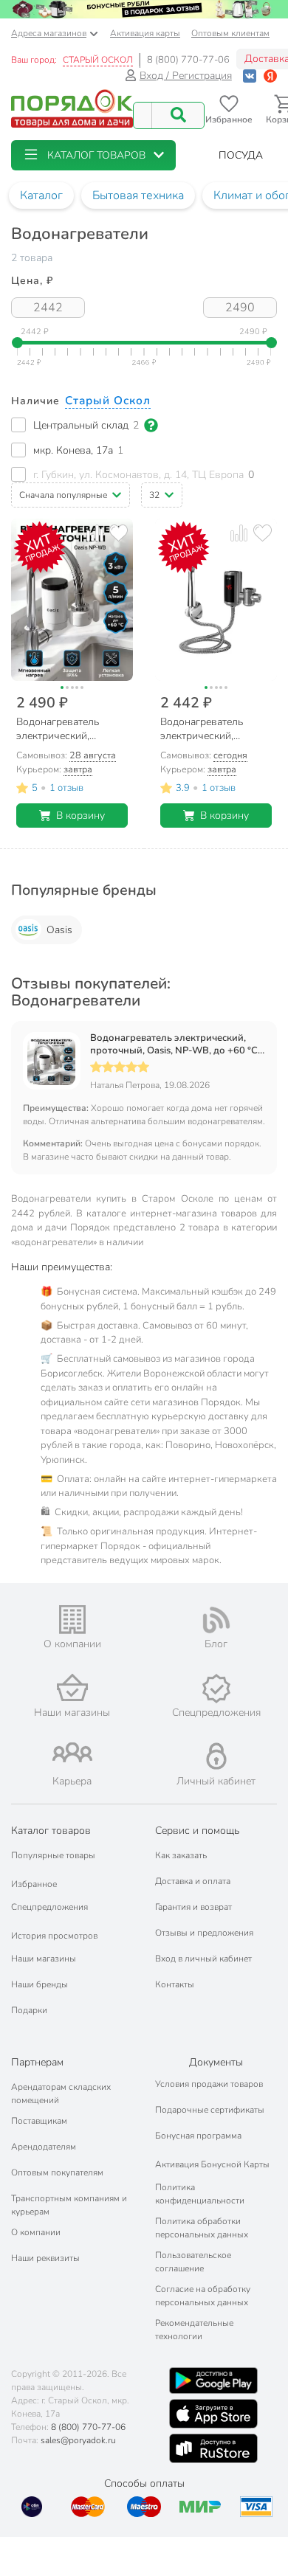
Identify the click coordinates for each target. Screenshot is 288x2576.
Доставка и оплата (193, 1881)
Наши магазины (44, 1959)
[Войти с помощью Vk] (250, 76)
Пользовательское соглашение (193, 2262)
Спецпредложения (49, 1907)
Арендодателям (44, 2147)
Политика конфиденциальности (200, 2194)
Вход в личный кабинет (203, 1959)
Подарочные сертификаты (210, 2110)
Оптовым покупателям (57, 2172)
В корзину (80, 816)
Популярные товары (53, 1855)
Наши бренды (40, 1984)
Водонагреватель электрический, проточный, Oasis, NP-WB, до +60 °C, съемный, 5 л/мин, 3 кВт (175, 1045)
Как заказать (181, 1855)
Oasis (59, 930)
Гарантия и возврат (193, 1907)
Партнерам (37, 2062)
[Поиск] (178, 115)
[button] (93, 155)
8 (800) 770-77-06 (188, 60)
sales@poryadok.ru (78, 2440)
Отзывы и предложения (204, 1933)
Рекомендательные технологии (194, 2330)
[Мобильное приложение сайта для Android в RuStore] (213, 2448)
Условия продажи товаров (209, 2084)
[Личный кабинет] (216, 1756)
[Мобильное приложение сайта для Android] (213, 2381)
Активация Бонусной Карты (212, 2164)
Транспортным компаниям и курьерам (69, 2205)
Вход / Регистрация (186, 76)
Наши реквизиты (45, 2258)
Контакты (175, 1984)
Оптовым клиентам (230, 33)
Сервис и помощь (197, 1831)
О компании (36, 2232)
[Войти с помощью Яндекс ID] (270, 76)
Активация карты (145, 33)
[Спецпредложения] (216, 1689)
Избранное (34, 1884)
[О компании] (72, 1620)
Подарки (29, 2010)
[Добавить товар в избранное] (119, 533)
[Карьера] (72, 1752)
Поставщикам (39, 2121)
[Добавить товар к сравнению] (95, 533)
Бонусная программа (198, 2136)
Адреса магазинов (49, 33)
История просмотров (54, 1936)
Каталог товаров (51, 1831)
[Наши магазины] (72, 1687)
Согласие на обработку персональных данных (203, 2296)
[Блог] (216, 1620)
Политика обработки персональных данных (202, 2228)
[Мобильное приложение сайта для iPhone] (213, 2414)
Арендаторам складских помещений (61, 2094)
